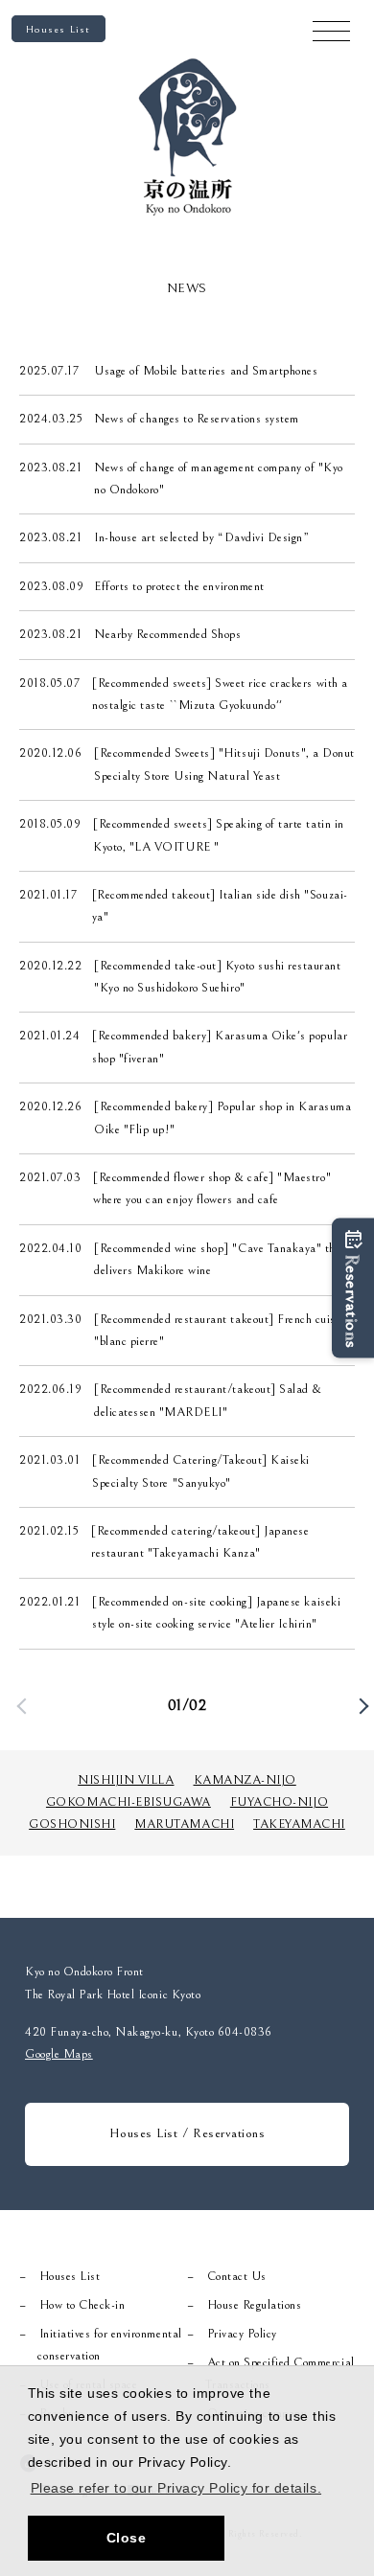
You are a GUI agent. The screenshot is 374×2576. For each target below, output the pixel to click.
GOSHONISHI (72, 1824)
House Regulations (255, 2305)
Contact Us (237, 2277)
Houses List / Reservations (187, 2133)
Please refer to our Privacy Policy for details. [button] (176, 2488)
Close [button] (127, 2538)
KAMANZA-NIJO (245, 1780)
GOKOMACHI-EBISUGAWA (129, 1802)
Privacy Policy (242, 2334)
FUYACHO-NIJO (279, 1802)
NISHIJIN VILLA (126, 1780)
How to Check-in (82, 2305)
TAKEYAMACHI (299, 1824)
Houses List (58, 29)
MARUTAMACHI (184, 1824)
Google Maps (59, 2054)
